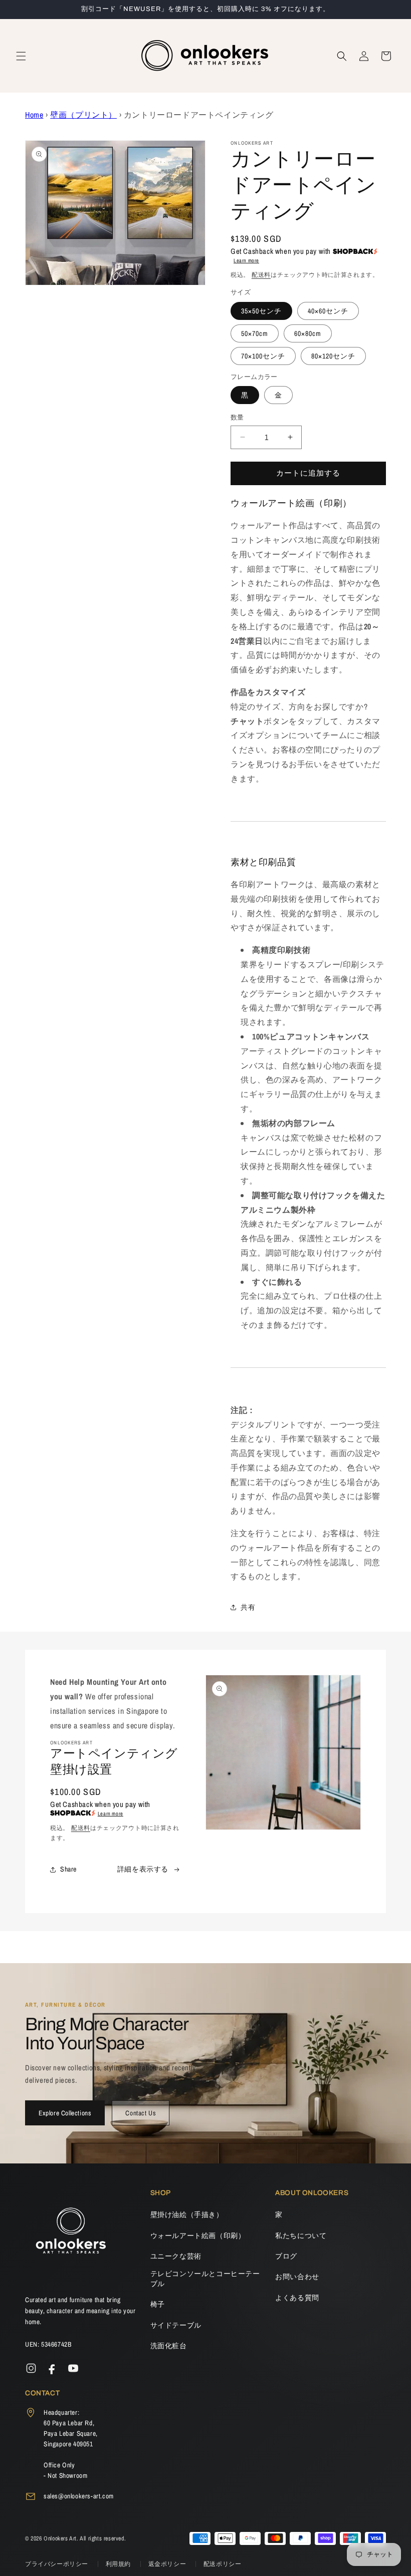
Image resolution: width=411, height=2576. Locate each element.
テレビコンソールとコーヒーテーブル (205, 2279)
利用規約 (119, 2564)
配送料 (261, 275)
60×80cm (308, 333)
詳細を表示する (143, 1869)
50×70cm (255, 333)
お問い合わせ (297, 2277)
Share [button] (68, 1869)
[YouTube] (73, 2368)
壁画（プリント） (83, 115)
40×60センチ (328, 311)
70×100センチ (263, 356)
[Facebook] (52, 2368)
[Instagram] (31, 2368)
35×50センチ (261, 311)
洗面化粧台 (169, 2346)
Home (34, 115)
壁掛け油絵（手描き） (187, 2215)
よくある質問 (297, 2298)
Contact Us (141, 2113)
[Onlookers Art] (70, 2234)
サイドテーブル (176, 2325)
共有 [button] (248, 1607)
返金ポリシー (168, 2564)
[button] (21, 56)
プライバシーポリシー (58, 2564)
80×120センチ (333, 356)
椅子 (158, 2304)
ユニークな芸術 (176, 2256)
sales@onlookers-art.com (79, 2496)
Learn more (246, 260)
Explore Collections (65, 2113)
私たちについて (301, 2236)
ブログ (286, 2256)
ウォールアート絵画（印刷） (198, 2236)
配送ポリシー (223, 2564)
